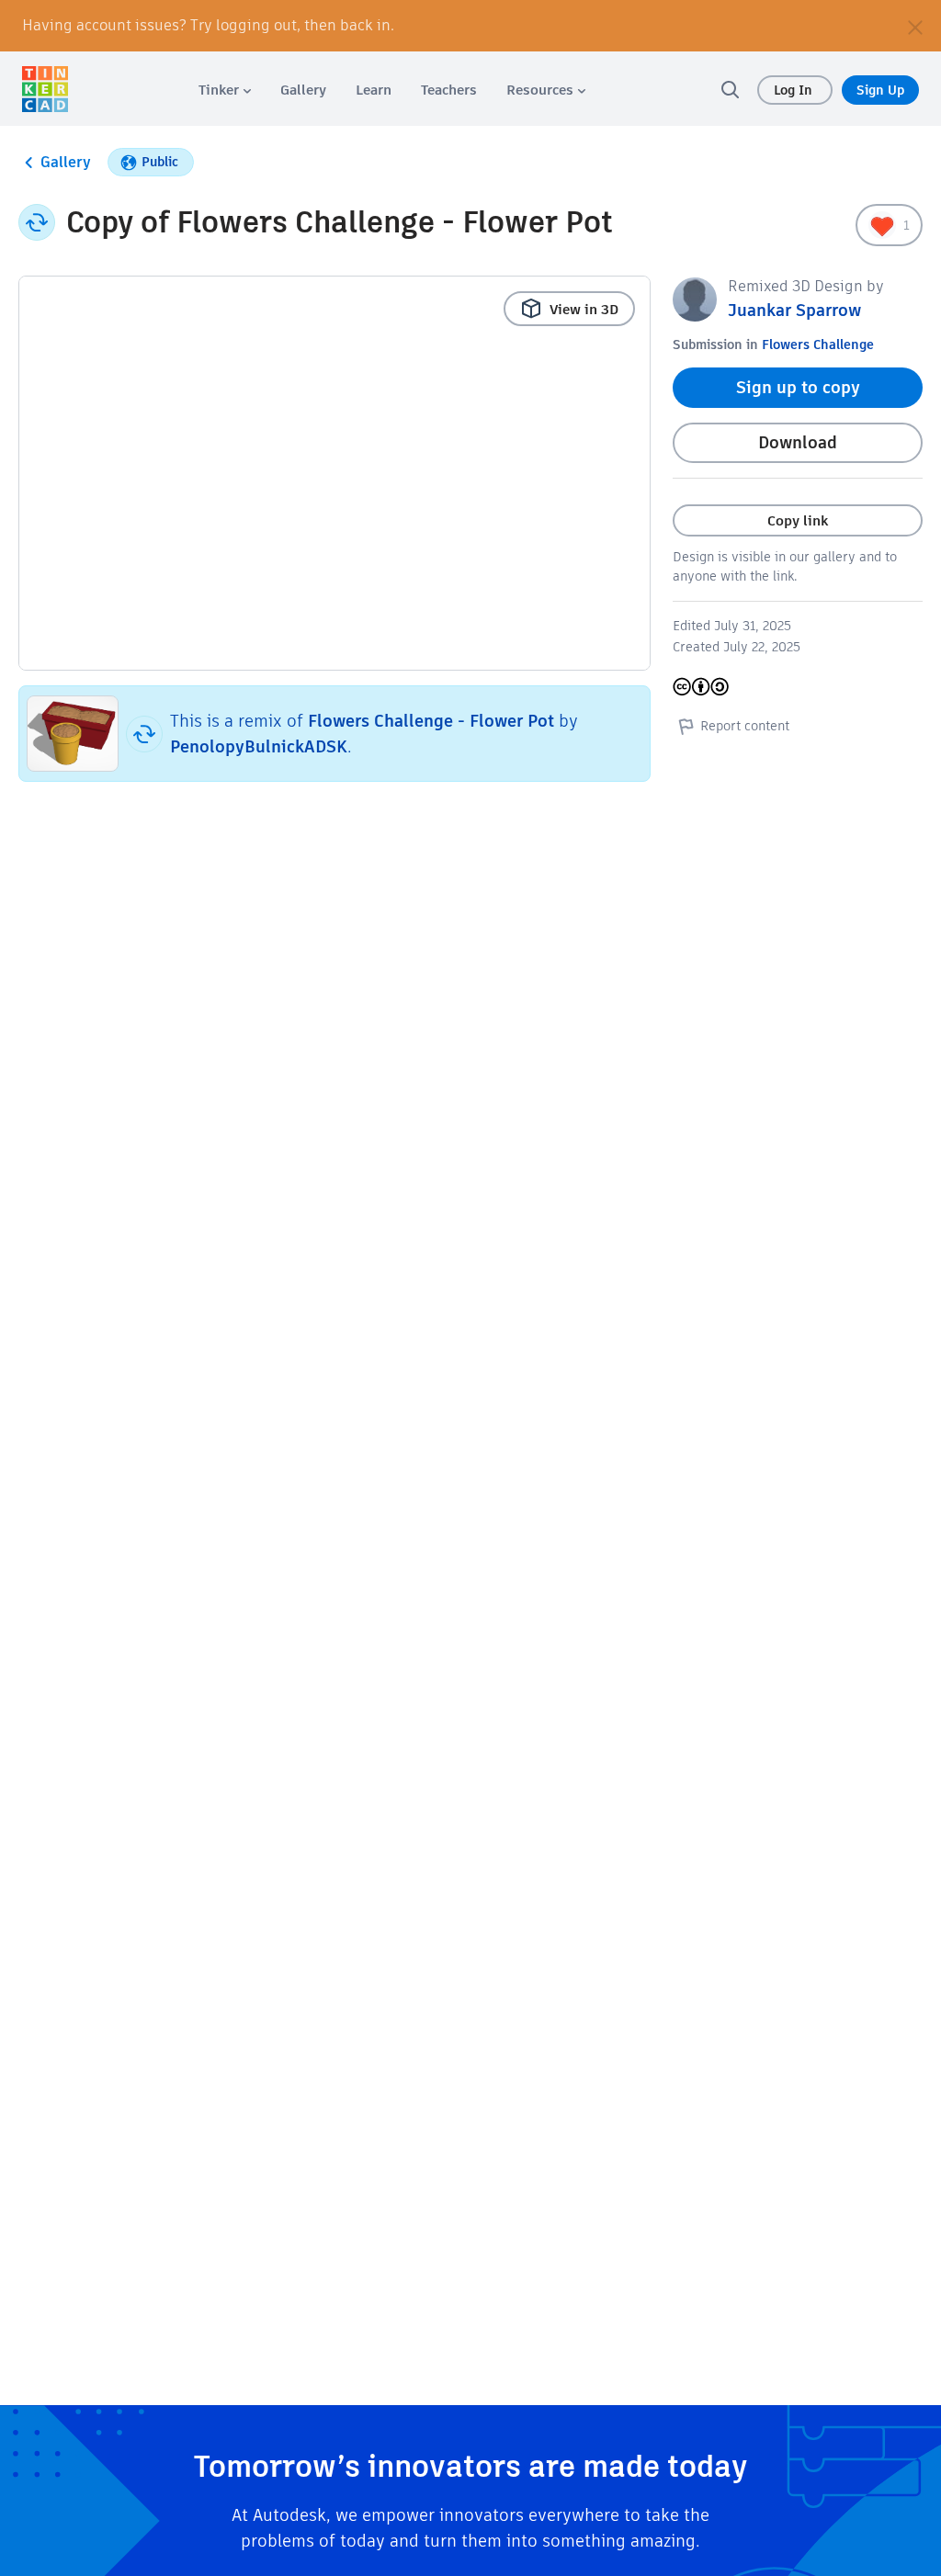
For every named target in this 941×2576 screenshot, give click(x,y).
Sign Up (880, 90)
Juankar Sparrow (794, 310)
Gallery (66, 162)
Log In (795, 90)
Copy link (798, 520)
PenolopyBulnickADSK (259, 746)
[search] (730, 89)
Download (798, 442)
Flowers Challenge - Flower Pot (431, 721)
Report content (745, 726)
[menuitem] (225, 90)
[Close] (915, 26)
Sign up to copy (798, 387)
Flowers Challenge (818, 345)
